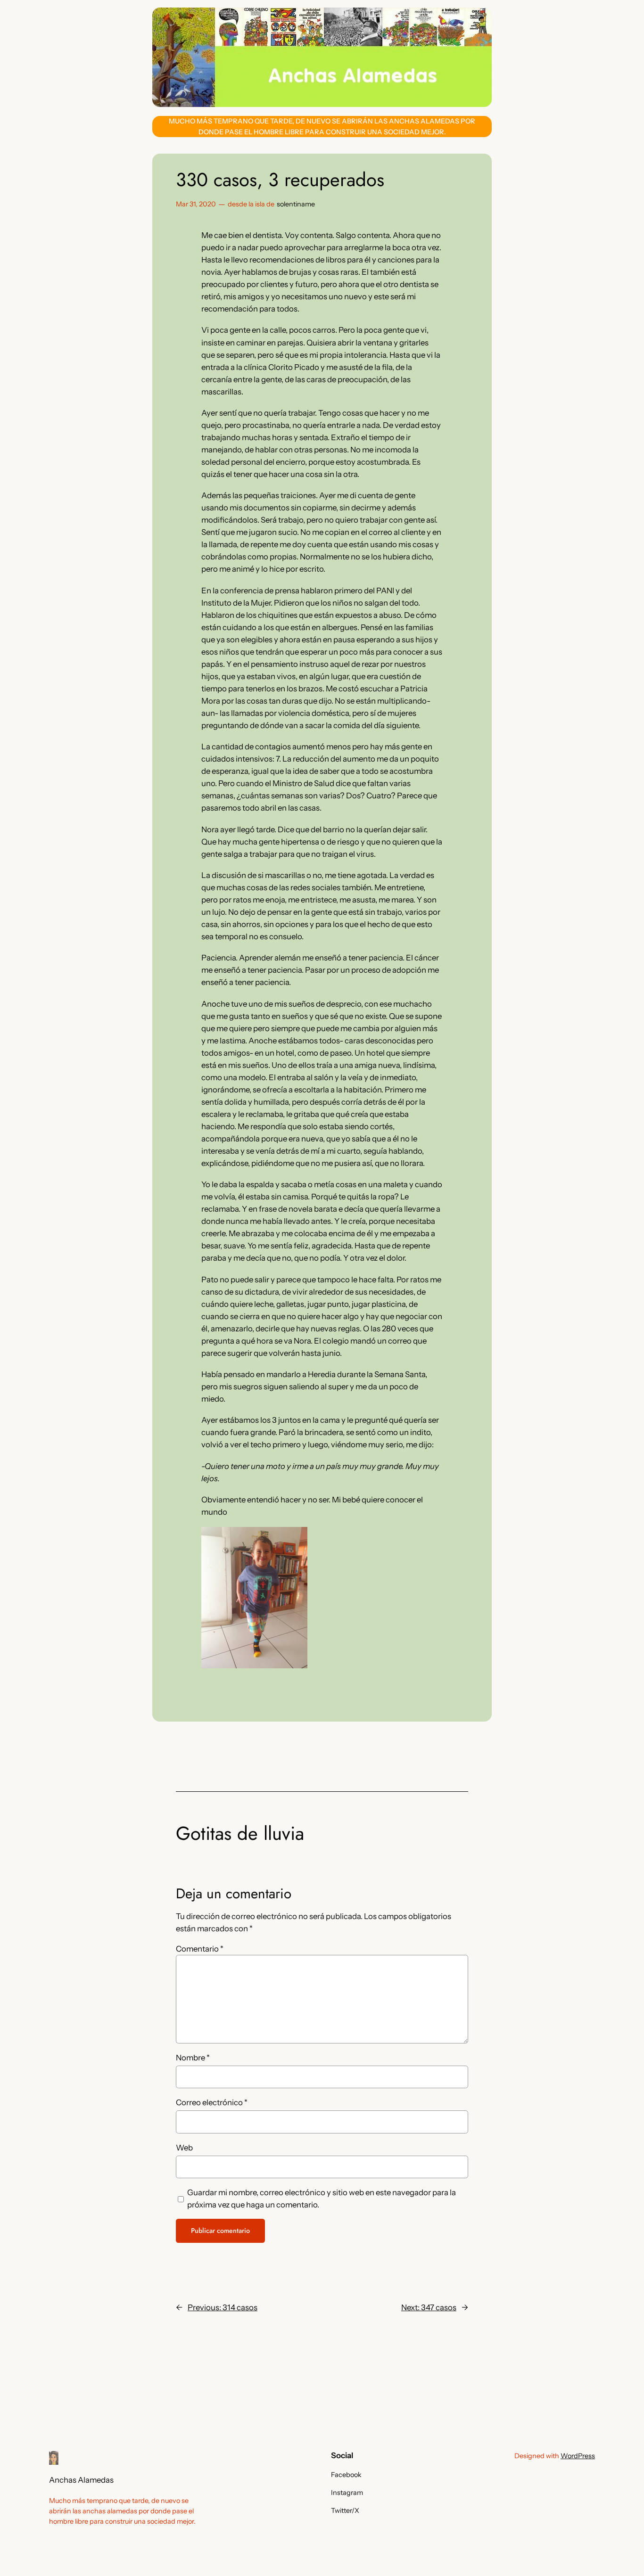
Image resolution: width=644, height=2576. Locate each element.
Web (184, 2148)
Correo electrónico (212, 2102)
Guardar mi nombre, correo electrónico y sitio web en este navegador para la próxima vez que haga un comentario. (322, 2199)
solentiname (296, 204)
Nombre (193, 2058)
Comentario (200, 1949)
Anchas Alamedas (81, 2480)
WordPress (578, 2456)
